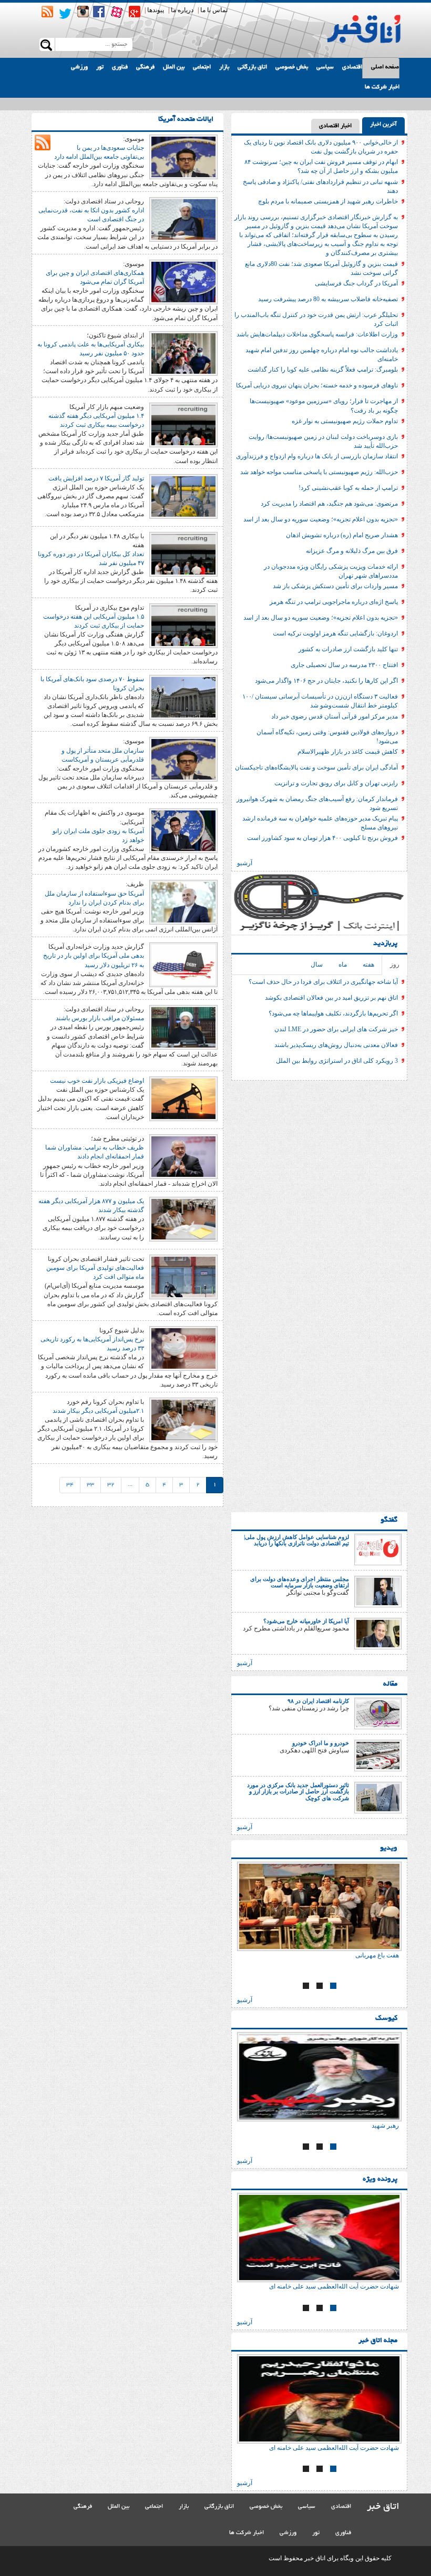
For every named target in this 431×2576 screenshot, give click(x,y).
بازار (224, 67)
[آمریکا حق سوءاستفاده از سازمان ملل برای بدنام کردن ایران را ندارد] (183, 902)
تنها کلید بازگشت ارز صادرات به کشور (348, 649)
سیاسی (325, 67)
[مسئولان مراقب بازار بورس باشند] (183, 1027)
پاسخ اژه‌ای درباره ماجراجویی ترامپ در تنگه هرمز (334, 602)
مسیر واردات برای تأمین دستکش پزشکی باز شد (335, 586)
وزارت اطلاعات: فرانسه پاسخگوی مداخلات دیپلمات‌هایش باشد (317, 334)
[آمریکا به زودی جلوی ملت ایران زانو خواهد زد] (183, 830)
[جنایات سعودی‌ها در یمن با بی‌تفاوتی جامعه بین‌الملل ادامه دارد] (183, 156)
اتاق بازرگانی (252, 67)
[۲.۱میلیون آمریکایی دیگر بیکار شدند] (183, 1419)
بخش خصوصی (292, 67)
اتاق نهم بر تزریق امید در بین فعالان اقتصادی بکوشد (331, 998)
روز (395, 964)
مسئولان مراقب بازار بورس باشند (100, 1018)
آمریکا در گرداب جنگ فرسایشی (356, 283)
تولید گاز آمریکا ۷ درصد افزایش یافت (96, 478)
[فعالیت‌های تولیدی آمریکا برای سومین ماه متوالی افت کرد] (183, 1276)
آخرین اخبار (383, 125)
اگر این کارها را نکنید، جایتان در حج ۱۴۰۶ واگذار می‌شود (326, 681)
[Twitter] (65, 14)
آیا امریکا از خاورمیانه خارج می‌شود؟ (306, 1621)
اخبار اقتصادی (335, 126)
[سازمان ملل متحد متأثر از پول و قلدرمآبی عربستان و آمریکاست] (183, 759)
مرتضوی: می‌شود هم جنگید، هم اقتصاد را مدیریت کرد (329, 504)
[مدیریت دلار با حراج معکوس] (312, 1906)
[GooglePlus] (135, 12)
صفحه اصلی (385, 67)
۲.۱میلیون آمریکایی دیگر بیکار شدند (98, 1411)
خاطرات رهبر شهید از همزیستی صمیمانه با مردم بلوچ (328, 201)
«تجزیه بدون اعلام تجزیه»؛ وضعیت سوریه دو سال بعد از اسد (321, 519)
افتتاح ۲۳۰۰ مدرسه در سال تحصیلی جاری (344, 665)
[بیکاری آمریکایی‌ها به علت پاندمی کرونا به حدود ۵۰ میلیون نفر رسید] (183, 353)
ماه (343, 964)
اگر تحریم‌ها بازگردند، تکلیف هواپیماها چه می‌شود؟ (333, 1013)
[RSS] (47, 12)
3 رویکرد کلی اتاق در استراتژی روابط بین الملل (337, 1061)
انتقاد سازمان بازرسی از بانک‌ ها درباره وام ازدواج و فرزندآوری (317, 456)
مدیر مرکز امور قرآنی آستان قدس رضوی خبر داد (335, 716)
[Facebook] (99, 12)
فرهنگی (145, 67)
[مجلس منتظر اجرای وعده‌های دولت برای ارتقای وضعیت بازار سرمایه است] (378, 1591)
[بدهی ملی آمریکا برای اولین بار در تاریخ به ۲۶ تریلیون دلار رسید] (183, 964)
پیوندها (156, 10)
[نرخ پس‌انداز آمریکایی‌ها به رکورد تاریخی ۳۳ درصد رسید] (183, 1348)
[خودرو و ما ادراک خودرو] (378, 1755)
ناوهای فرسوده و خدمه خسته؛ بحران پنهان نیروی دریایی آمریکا (317, 385)
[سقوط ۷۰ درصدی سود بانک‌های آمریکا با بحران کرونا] (183, 696)
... (130, 1485)
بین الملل (174, 67)
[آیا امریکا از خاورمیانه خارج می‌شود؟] (378, 1633)
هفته (368, 964)
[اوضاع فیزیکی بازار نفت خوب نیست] (183, 1098)
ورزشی (79, 67)
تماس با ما (214, 10)
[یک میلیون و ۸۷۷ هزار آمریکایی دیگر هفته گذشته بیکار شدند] (183, 1218)
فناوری (120, 67)
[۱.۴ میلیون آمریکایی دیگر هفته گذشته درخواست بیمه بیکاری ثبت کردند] (183, 424)
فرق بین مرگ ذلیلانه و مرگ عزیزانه (352, 551)
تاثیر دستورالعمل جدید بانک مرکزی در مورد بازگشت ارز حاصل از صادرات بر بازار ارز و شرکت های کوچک (298, 1791)
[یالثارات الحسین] (287, 2077)
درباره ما (182, 10)
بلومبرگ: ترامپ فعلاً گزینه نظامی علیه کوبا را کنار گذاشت (323, 370)
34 (70, 1485)
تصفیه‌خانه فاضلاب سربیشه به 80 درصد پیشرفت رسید (328, 299)
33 (90, 1485)
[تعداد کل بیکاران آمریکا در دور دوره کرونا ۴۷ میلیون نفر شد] (183, 553)
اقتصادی (352, 67)
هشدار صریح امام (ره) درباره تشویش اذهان (342, 535)
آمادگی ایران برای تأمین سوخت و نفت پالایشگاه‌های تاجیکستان (316, 767)
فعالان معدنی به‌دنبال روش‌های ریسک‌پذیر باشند (336, 1045)
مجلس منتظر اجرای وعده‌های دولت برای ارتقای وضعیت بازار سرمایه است (300, 1582)
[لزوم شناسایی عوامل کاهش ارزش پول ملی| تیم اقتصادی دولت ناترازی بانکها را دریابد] (378, 1549)
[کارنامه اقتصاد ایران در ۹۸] (378, 1713)
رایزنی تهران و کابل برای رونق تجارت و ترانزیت (336, 783)
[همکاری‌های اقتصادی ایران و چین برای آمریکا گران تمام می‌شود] (183, 281)
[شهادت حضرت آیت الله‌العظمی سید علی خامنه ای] (287, 2238)
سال (317, 964)
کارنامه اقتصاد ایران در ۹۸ (318, 1701)
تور (100, 67)
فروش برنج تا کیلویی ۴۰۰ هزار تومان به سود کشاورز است (322, 838)
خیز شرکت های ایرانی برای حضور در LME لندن (336, 1029)
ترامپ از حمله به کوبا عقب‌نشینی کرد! (348, 488)
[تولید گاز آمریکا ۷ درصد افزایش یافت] (183, 496)
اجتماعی (202, 67)
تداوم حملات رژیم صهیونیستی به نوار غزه (345, 421)
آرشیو (245, 863)
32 (111, 1485)
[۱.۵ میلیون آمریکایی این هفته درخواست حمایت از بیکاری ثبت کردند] (183, 625)
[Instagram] (83, 12)
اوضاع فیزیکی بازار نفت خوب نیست (97, 1081)
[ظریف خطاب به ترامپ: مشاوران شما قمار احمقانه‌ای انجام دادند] (183, 1156)
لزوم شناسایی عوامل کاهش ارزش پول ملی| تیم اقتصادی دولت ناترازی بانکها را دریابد (296, 1540)
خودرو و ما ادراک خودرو (321, 1743)
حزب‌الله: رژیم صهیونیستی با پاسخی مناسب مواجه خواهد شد (319, 472)
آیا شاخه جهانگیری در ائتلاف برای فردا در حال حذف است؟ (323, 982)
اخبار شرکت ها (382, 87)
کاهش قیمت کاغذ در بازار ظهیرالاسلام (348, 752)
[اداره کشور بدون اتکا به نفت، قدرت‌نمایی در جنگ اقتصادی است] (183, 219)
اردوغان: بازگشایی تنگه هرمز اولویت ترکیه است (335, 633)
